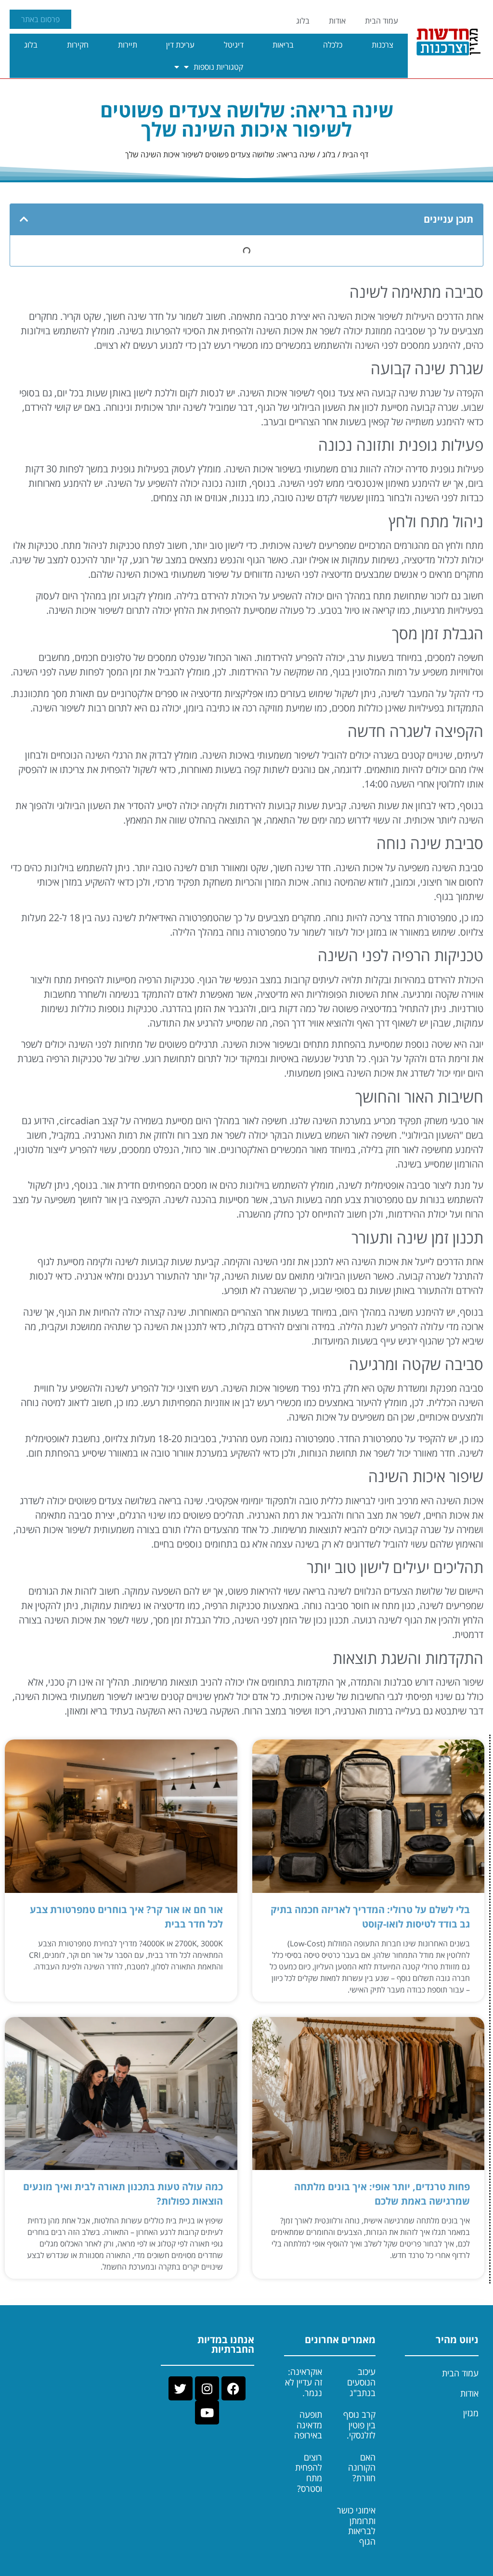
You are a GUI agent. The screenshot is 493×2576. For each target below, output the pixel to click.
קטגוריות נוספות (218, 67)
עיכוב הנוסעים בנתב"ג (361, 2382)
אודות (337, 21)
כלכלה (333, 45)
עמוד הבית (382, 21)
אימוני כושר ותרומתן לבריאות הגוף (356, 2526)
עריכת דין (180, 45)
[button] (24, 219)
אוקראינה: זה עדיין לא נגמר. (304, 2382)
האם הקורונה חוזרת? (362, 2468)
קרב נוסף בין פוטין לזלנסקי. (359, 2425)
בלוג (303, 21)
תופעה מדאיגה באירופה (308, 2425)
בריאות (283, 45)
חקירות (78, 45)
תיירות (128, 45)
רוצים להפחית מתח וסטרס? (309, 2473)
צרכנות (383, 45)
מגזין (471, 2413)
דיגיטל (234, 45)
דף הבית (355, 154)
